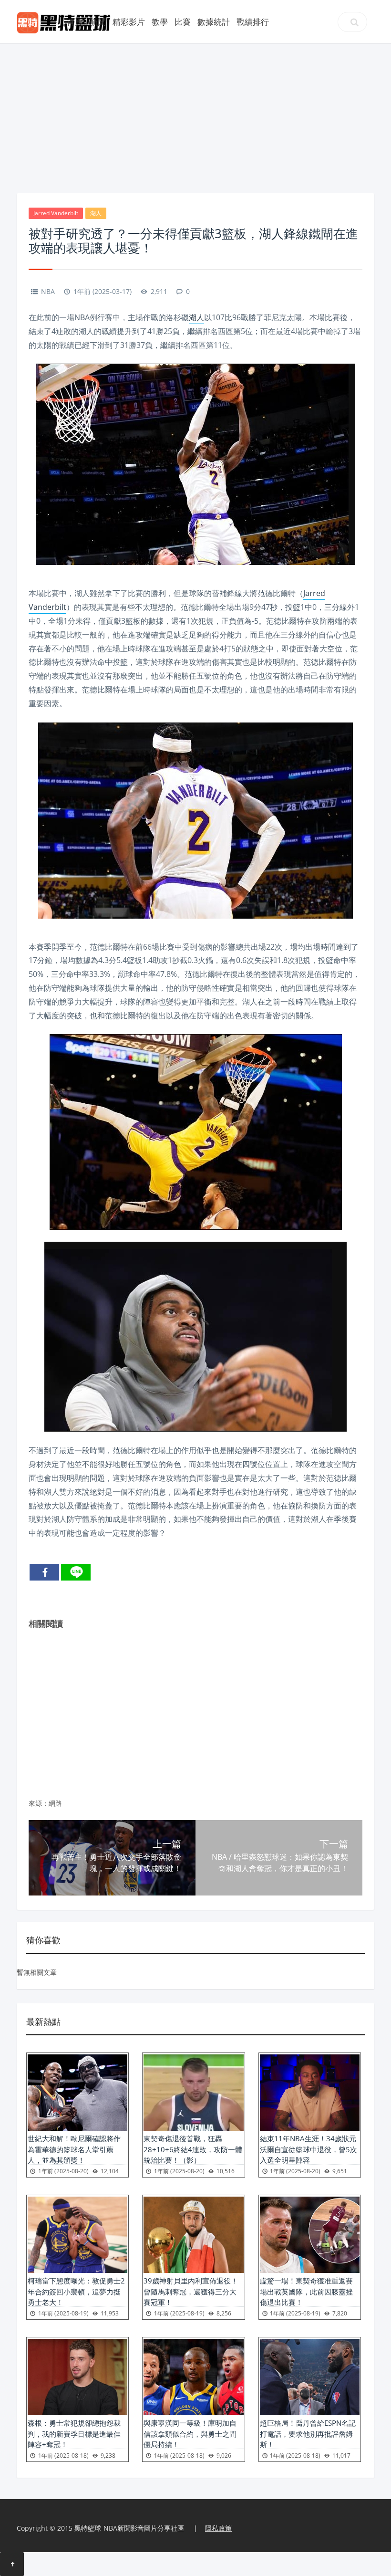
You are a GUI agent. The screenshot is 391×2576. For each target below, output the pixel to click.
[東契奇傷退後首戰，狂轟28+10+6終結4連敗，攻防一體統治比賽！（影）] (193, 2093)
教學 (160, 22)
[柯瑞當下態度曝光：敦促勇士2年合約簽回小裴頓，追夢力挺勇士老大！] (77, 2235)
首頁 (75, 22)
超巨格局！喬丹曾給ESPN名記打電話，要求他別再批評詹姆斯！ (308, 2434)
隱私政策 (218, 2528)
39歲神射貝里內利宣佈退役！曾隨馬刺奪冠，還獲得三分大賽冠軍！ (191, 2291)
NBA (48, 291)
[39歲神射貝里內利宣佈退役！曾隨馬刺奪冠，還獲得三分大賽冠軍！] (193, 2235)
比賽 (183, 22)
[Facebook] (44, 1572)
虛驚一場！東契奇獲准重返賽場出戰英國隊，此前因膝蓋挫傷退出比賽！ (306, 2291)
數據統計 (214, 22)
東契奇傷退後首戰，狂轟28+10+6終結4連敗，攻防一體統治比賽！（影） (193, 2149)
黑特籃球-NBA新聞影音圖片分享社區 (129, 2528)
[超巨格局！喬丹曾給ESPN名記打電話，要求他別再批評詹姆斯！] (310, 2377)
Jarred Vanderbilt (56, 213)
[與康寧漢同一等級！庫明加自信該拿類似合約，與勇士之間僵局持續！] (193, 2377)
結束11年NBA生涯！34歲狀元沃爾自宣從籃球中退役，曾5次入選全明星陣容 (309, 2149)
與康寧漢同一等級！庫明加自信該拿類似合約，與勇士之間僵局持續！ (190, 2434)
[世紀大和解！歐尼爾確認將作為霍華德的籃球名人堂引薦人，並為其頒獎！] (77, 2093)
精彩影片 (129, 22)
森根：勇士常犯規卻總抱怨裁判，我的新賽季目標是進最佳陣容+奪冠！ (74, 2434)
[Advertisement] (195, 117)
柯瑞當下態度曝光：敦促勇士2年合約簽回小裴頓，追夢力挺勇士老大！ (76, 2291)
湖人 (96, 213)
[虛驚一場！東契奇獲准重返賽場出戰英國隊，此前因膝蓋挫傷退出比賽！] (310, 2235)
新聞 (98, 22)
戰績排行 (253, 22)
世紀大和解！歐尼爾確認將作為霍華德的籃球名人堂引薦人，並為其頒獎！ (74, 2149)
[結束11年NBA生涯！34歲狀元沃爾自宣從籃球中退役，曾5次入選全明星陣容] (310, 2093)
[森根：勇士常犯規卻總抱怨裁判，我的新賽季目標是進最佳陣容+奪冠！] (77, 2377)
